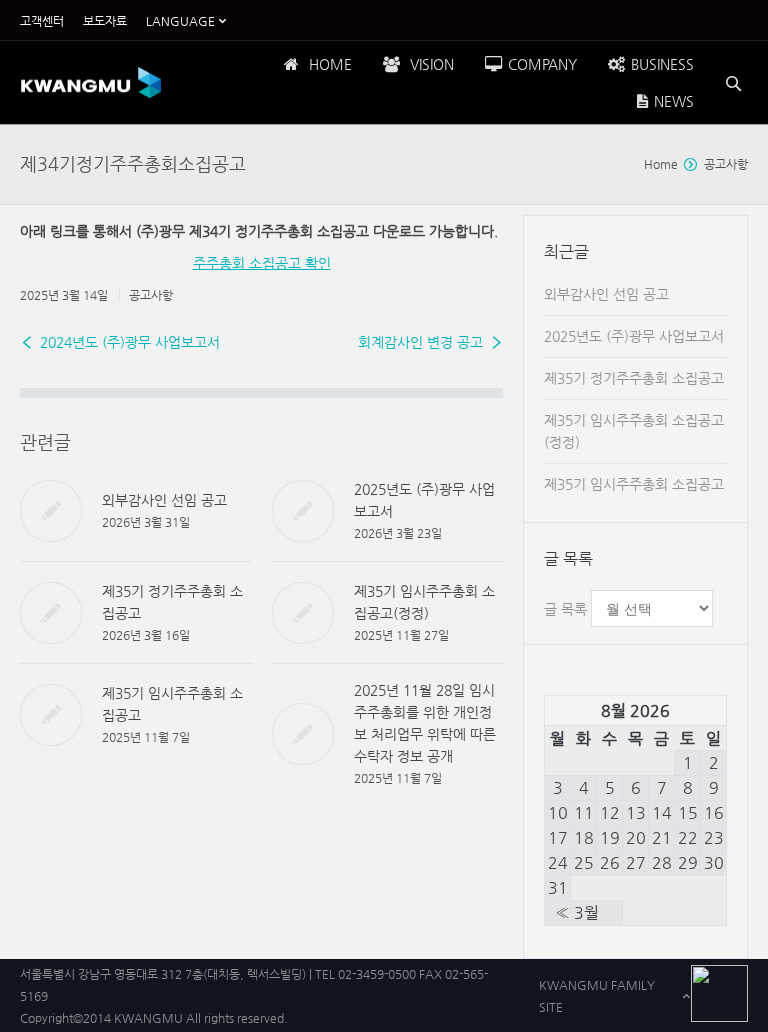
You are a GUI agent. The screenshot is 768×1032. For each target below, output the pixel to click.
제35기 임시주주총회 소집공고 (634, 484)
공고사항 (726, 164)
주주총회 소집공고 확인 (262, 263)
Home (661, 164)
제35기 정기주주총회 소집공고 (634, 378)
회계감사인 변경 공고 (420, 342)
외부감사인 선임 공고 (164, 500)
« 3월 (577, 912)
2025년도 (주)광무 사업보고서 (634, 336)
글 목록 (565, 609)
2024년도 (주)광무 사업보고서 (130, 342)
